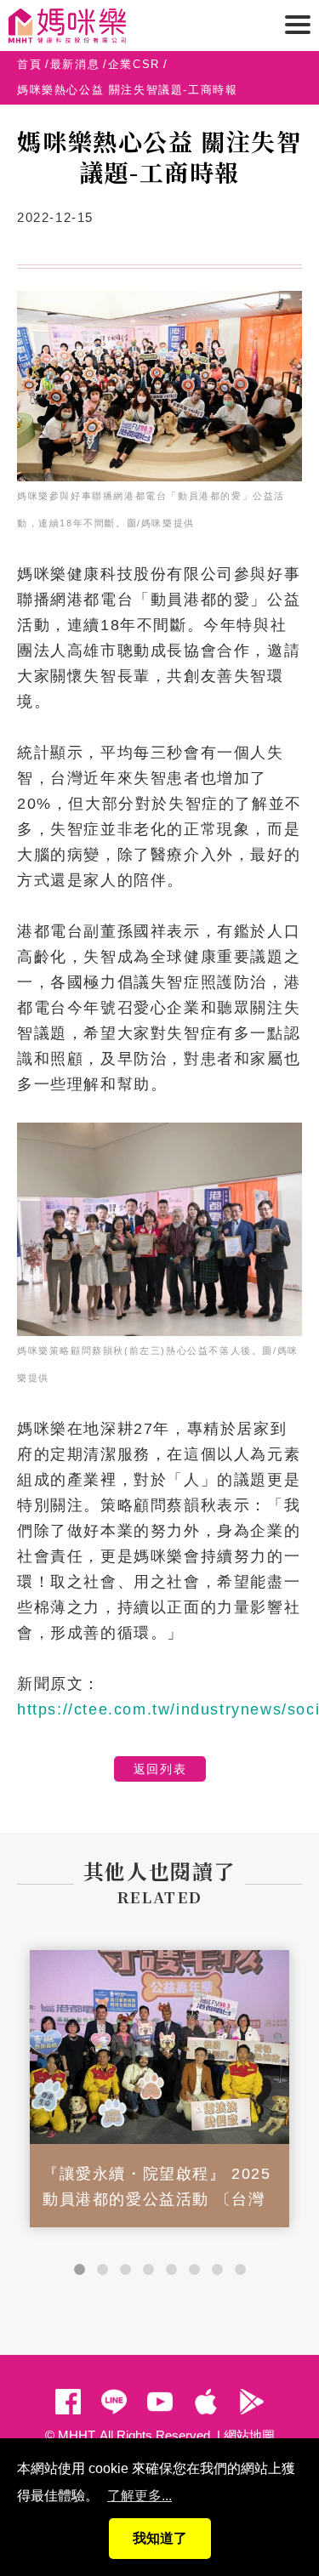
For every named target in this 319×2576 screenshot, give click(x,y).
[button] (80, 2269)
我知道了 (160, 2538)
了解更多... (140, 2496)
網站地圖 (249, 2435)
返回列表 (159, 1769)
